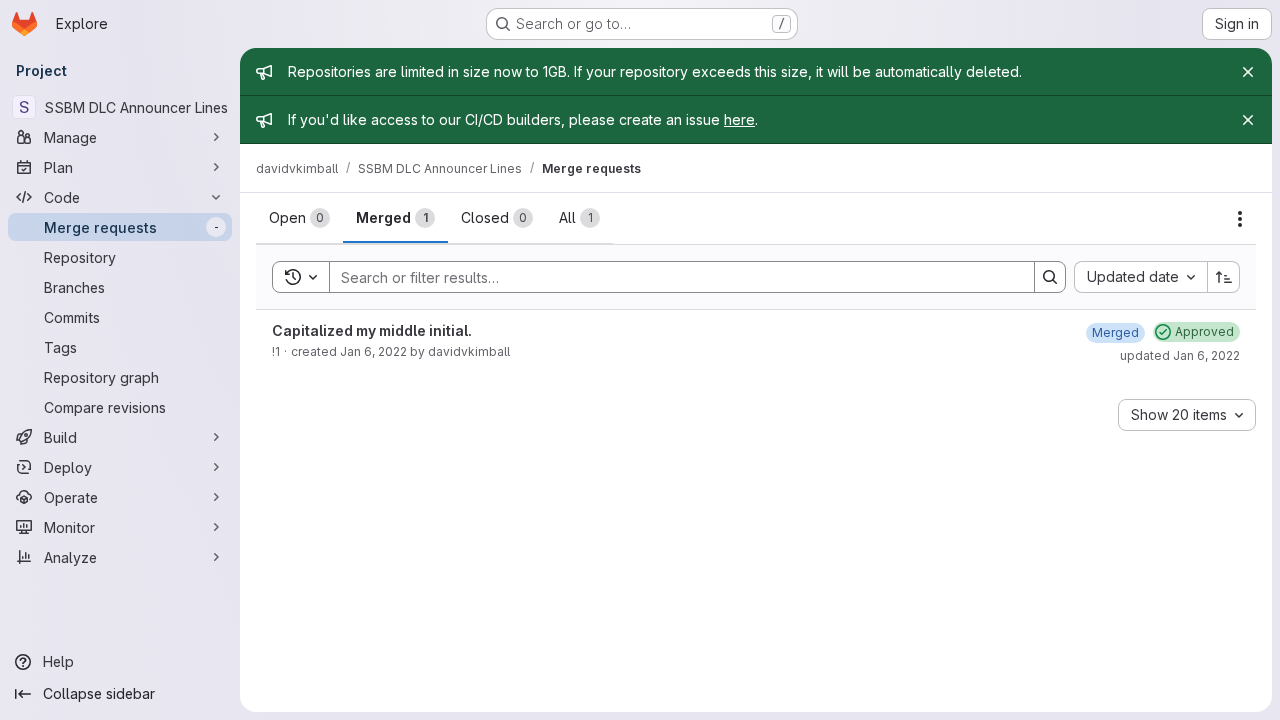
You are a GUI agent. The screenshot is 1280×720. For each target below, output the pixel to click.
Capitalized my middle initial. (372, 330)
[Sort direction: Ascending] (1224, 277)
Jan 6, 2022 (373, 351)
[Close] (1248, 72)
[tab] (299, 218)
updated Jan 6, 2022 (1180, 355)
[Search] (1050, 277)
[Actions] (1240, 219)
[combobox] (1140, 277)
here (739, 119)
